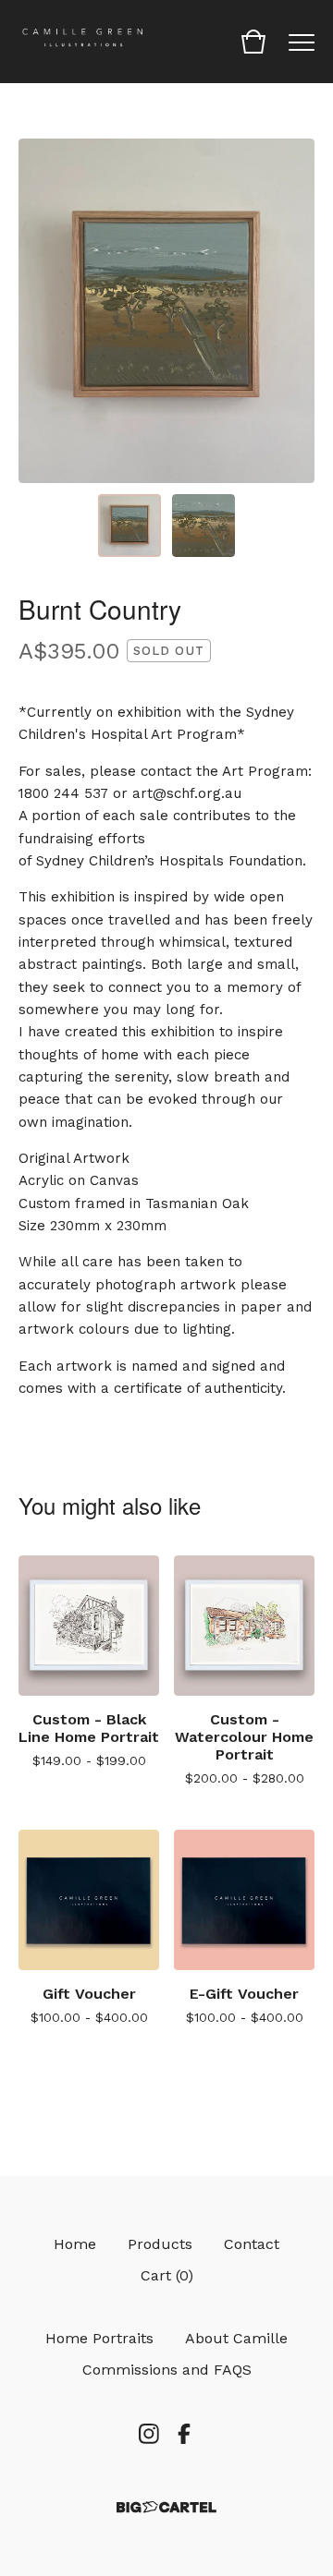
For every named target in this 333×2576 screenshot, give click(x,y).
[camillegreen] (83, 42)
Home (75, 2244)
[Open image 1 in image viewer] (166, 311)
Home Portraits (99, 2338)
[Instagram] (149, 2434)
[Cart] (253, 42)
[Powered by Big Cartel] (166, 2507)
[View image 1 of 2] (129, 526)
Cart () (167, 2275)
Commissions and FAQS (167, 2370)
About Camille (236, 2338)
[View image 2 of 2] (203, 526)
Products (160, 2244)
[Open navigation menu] (302, 42)
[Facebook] (184, 2434)
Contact (252, 2244)
